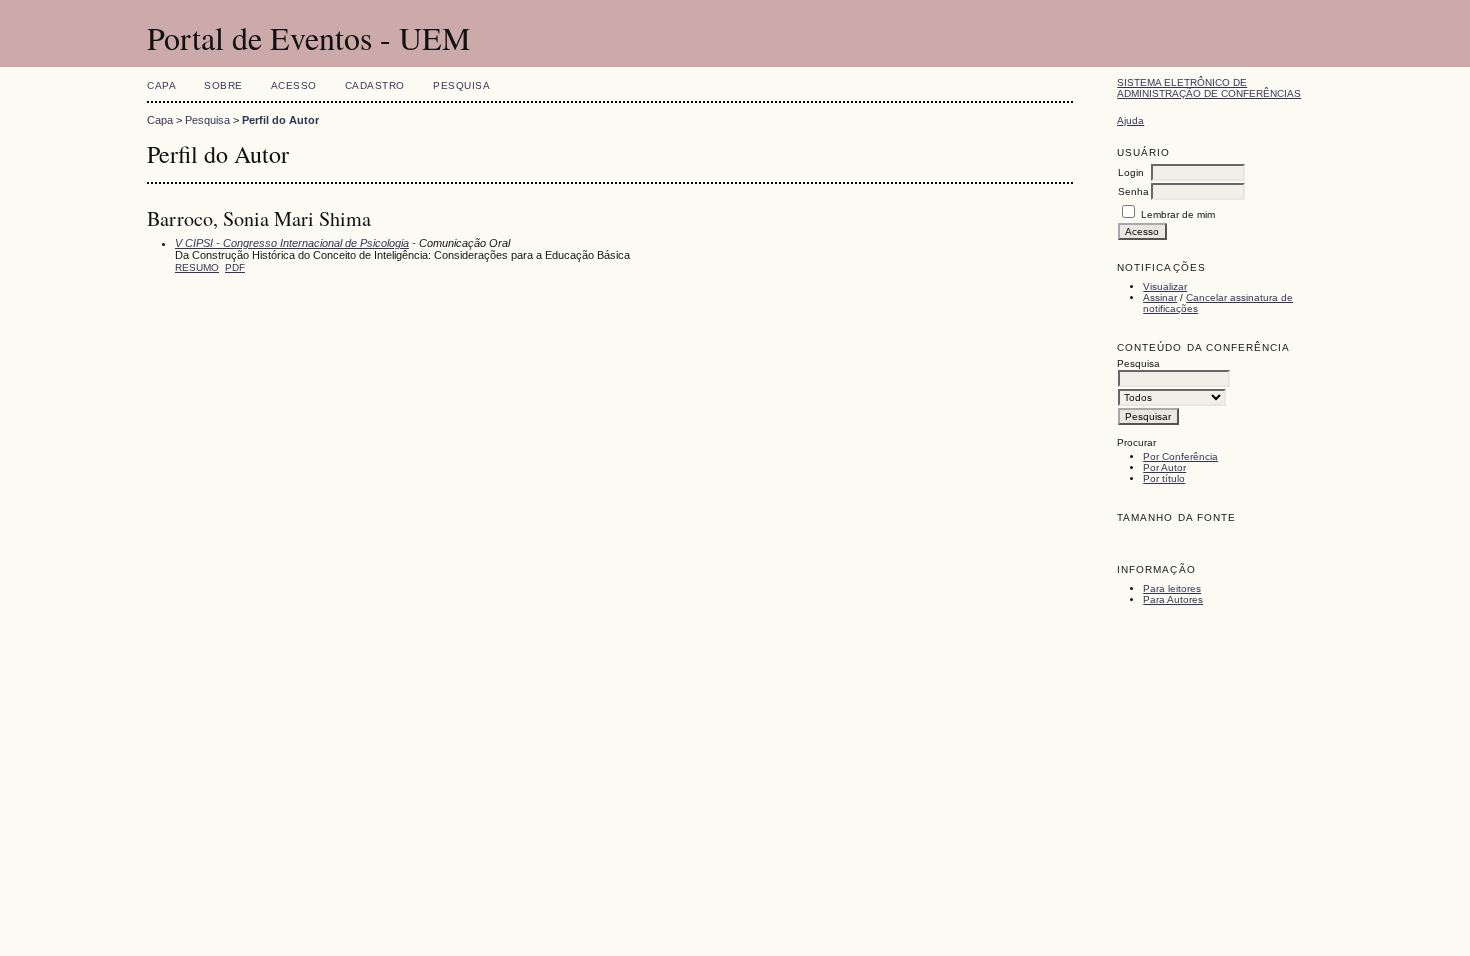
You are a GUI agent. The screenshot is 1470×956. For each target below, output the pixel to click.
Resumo (197, 267)
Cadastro (375, 85)
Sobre (223, 85)
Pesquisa (461, 85)
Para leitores (1172, 588)
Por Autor (1164, 467)
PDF (235, 267)
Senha (1133, 191)
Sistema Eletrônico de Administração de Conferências (1209, 88)
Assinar (1160, 297)
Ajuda (1130, 120)
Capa (161, 85)
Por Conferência (1180, 456)
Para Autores (1173, 599)
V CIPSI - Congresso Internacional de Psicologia (292, 243)
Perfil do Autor (280, 120)
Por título (1164, 478)
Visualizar (1165, 286)
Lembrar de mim (1178, 214)
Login (1131, 172)
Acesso (294, 85)
